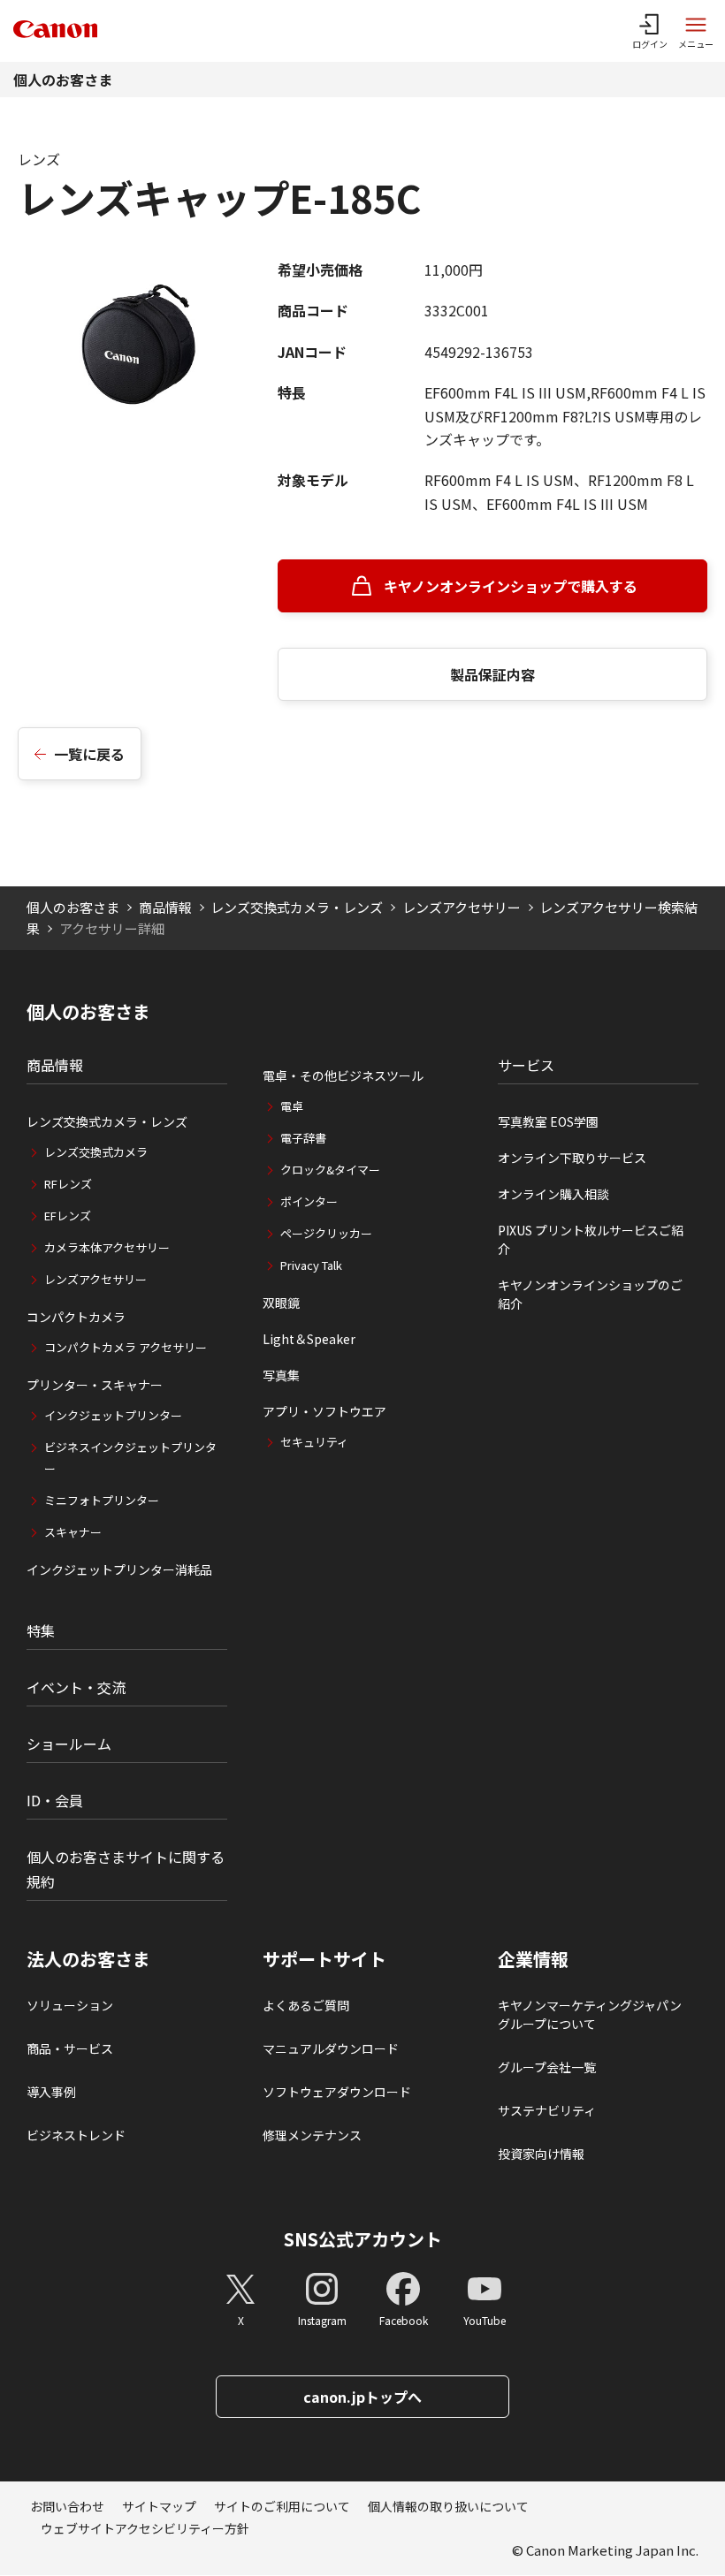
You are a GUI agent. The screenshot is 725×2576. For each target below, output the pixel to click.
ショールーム (69, 1744)
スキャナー (73, 1532)
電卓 (292, 1106)
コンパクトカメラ (76, 1317)
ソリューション (70, 2005)
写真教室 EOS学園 (548, 1121)
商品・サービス (70, 2048)
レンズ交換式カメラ (96, 1152)
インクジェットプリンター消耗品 (119, 1569)
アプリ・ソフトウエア (324, 1411)
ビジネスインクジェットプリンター (130, 1458)
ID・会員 (55, 1800)
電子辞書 (303, 1138)
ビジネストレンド (76, 2135)
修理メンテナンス (312, 2135)
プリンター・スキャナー (95, 1385)
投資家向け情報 (541, 2154)
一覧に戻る (89, 754)
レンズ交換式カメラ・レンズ (297, 907)
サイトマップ (159, 2506)
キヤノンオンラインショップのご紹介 (590, 1294)
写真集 (281, 1375)
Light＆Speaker (309, 1339)
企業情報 (533, 1959)
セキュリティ (314, 1442)
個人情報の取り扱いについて (448, 2506)
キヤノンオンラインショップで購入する (511, 586)
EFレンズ (68, 1216)
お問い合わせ (67, 2506)
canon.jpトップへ (362, 2397)
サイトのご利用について (282, 2506)
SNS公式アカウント (363, 2239)
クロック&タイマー (330, 1170)
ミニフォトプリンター (102, 1500)
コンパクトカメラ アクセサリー (126, 1347)
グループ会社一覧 (547, 2067)
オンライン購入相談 (553, 1194)
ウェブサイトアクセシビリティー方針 (145, 2528)
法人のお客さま (88, 1959)
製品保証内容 (492, 674)
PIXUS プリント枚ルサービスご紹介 (591, 1239)
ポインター (309, 1201)
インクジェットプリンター (113, 1415)
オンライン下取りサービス (572, 1158)
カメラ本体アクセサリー (107, 1247)
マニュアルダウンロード (331, 2048)
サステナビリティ (547, 2110)
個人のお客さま (63, 80)
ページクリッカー (326, 1233)
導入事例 (51, 2092)
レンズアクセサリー (462, 907)
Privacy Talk (311, 1265)
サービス (526, 1065)
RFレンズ (68, 1184)
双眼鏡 (281, 1303)
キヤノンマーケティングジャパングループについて (590, 2014)
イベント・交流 (76, 1687)
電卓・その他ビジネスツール (343, 1075)
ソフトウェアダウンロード (337, 2092)
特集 (41, 1630)
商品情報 (165, 907)
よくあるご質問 (306, 2005)
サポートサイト (324, 1959)
